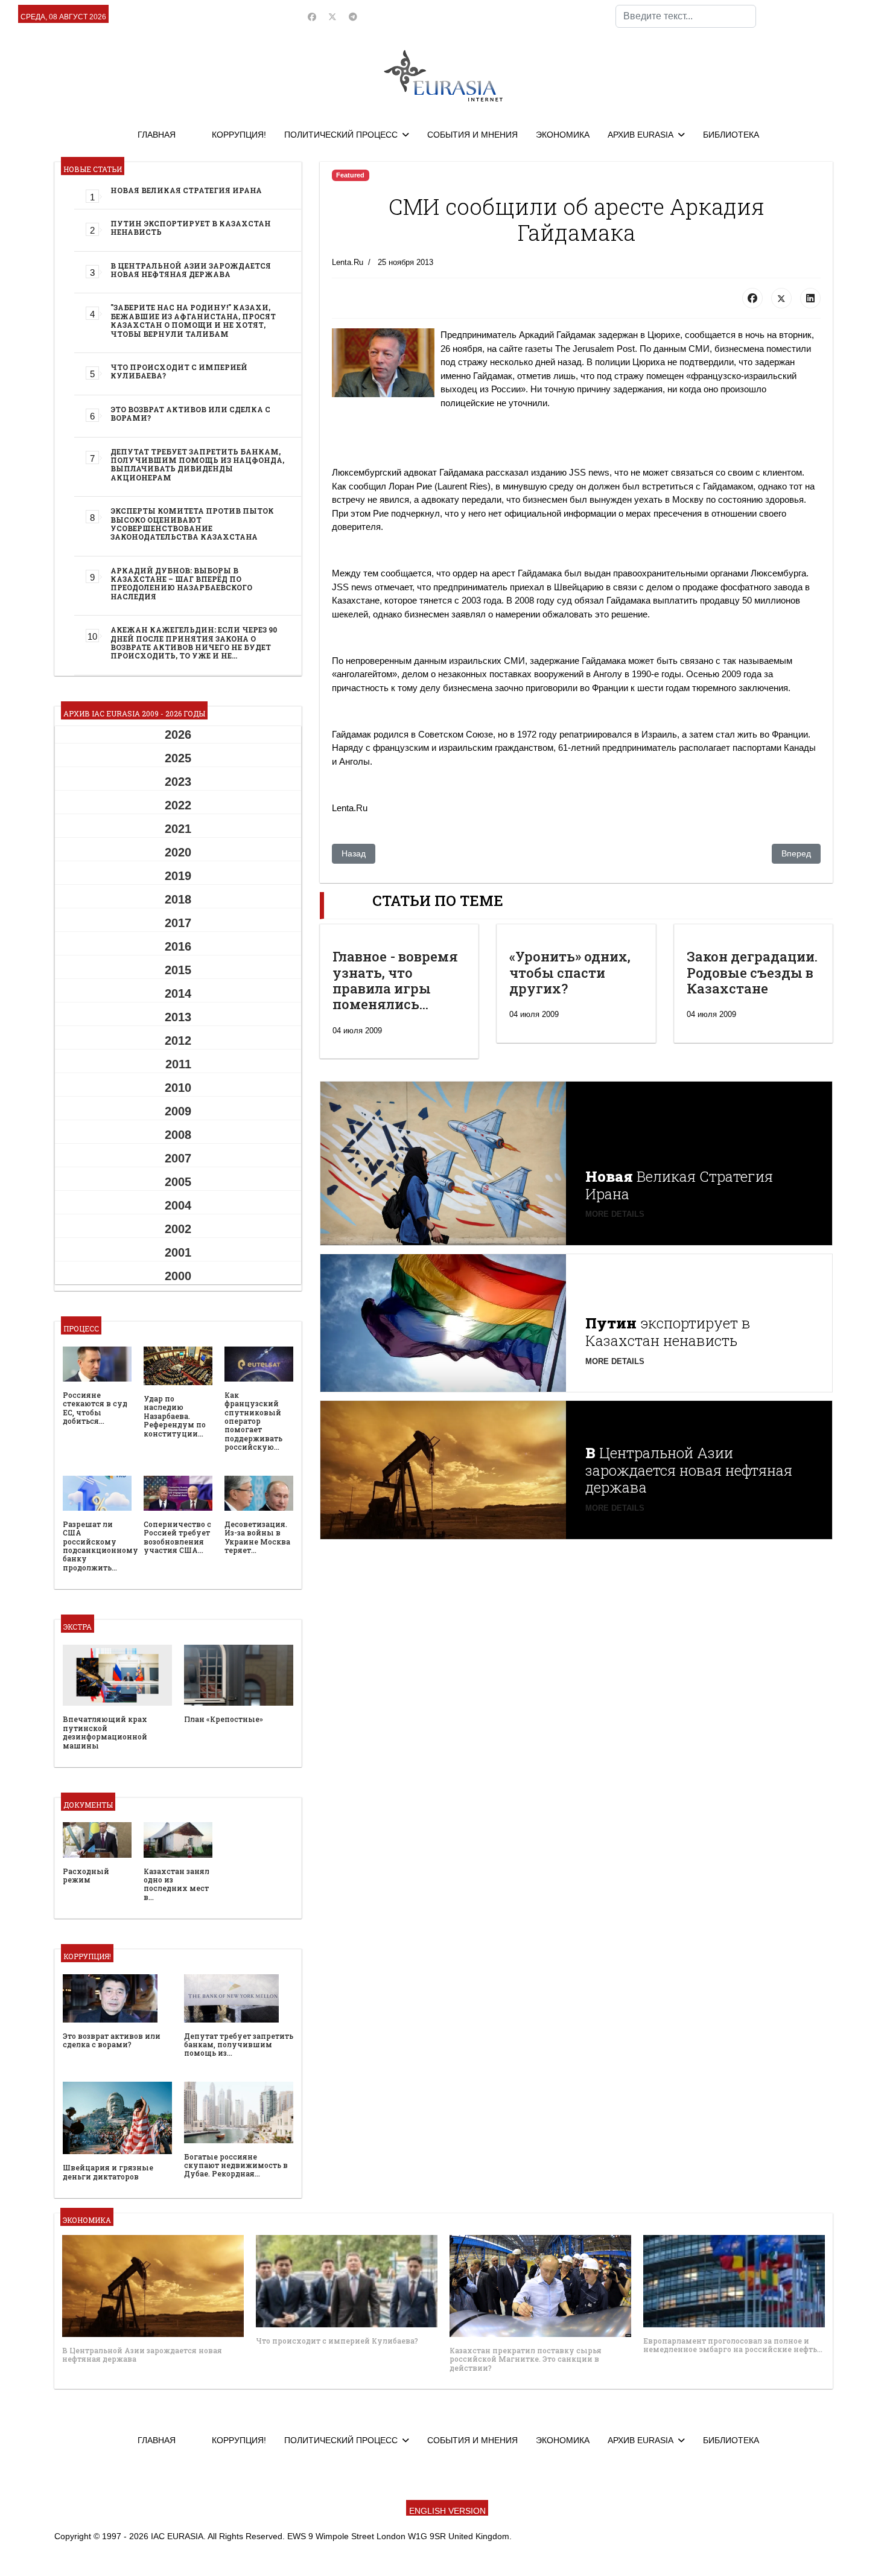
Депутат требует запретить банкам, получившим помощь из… (239, 2045)
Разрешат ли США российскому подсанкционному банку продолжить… (100, 1546)
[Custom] (353, 17)
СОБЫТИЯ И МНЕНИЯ (472, 135)
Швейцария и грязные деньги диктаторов (108, 2172)
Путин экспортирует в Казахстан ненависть (191, 228)
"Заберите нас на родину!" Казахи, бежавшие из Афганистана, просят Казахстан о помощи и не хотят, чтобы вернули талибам (193, 320)
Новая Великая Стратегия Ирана (186, 190)
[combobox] (686, 16)
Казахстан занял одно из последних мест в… (176, 1884)
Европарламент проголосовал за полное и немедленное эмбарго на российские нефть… (733, 2345)
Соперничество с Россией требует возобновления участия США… (177, 1537)
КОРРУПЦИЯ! (239, 135)
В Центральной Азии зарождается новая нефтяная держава (191, 270)
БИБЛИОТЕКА (731, 135)
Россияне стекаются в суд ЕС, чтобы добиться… (95, 1408)
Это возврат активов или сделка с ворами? (190, 413)
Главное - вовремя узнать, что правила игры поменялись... (395, 980)
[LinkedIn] (810, 298)
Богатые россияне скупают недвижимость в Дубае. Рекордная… (236, 2165)
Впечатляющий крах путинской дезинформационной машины (105, 1732)
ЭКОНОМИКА (563, 135)
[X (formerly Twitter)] (781, 298)
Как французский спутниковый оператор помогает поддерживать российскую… (253, 1421)
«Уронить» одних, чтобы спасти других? (570, 972)
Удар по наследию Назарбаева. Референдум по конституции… (175, 1416)
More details (615, 1214)
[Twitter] (332, 17)
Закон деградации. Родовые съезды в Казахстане (752, 972)
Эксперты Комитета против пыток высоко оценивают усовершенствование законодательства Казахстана (192, 524)
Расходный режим (86, 1875)
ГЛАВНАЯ (157, 135)
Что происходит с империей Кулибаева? (179, 371)
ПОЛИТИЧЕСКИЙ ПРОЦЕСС (341, 135)
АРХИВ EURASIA (641, 135)
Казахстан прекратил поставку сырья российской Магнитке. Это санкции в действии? (526, 2359)
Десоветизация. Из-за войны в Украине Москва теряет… (257, 1537)
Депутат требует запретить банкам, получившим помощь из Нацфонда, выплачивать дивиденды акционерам (197, 464)
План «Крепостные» (224, 1719)
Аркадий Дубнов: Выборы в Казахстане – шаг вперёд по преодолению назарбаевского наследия (181, 583)
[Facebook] (312, 17)
